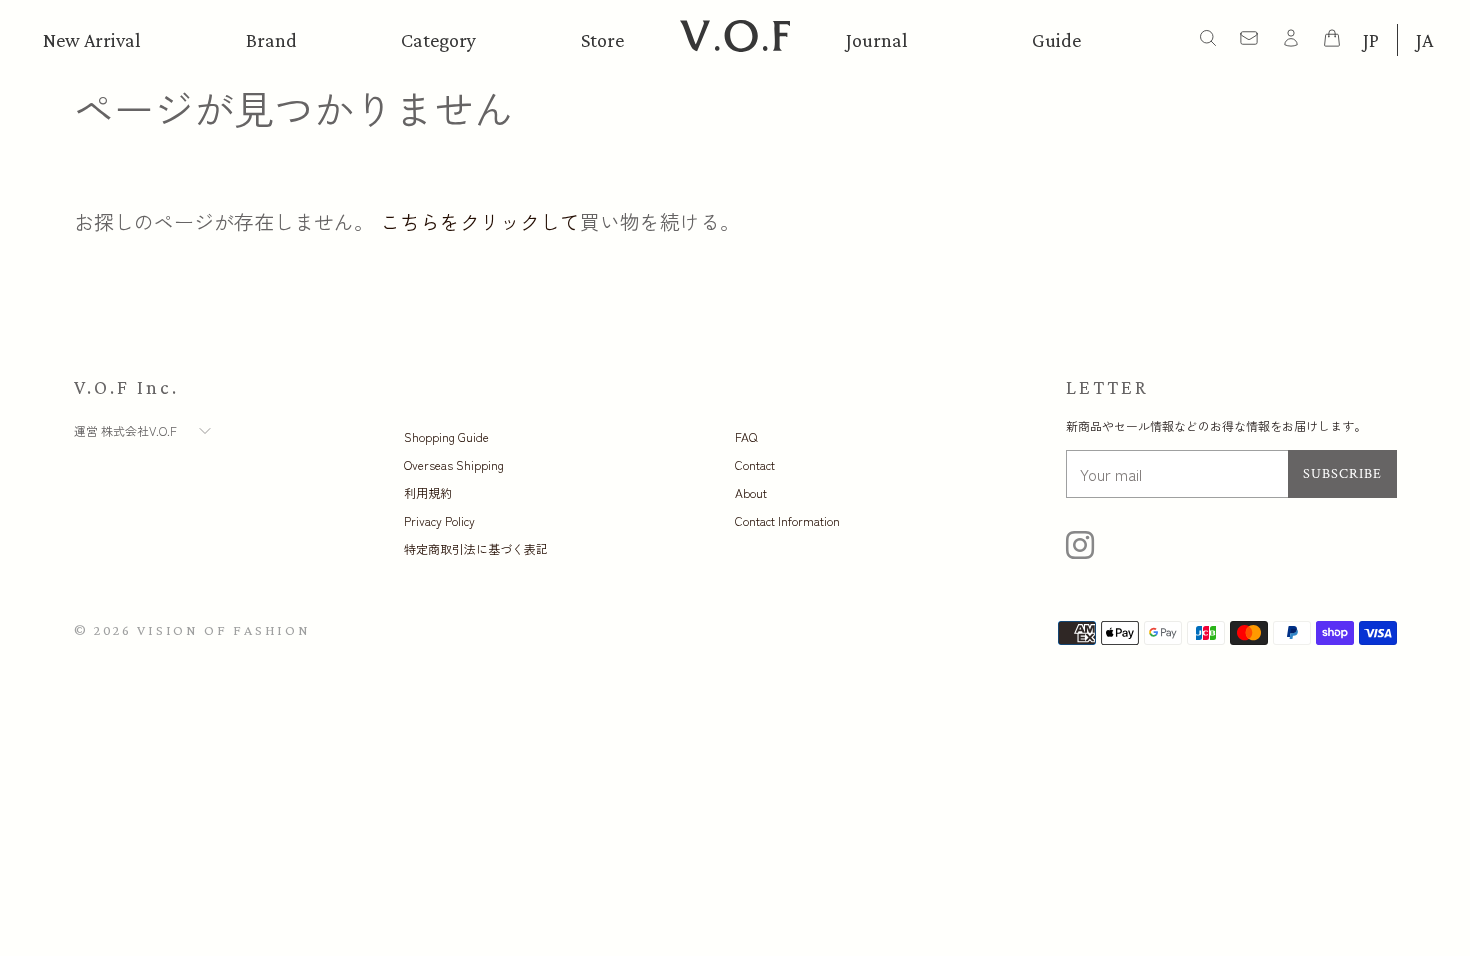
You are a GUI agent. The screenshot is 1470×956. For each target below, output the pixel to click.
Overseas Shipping (454, 464)
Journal (877, 40)
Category (438, 40)
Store (602, 40)
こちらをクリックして (480, 221)
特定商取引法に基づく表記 (476, 548)
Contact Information (787, 520)
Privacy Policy (439, 520)
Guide (1056, 40)
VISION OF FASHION (223, 630)
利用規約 (428, 492)
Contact (755, 464)
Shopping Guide (446, 436)
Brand (271, 40)
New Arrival (92, 40)
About (751, 492)
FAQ (746, 436)
